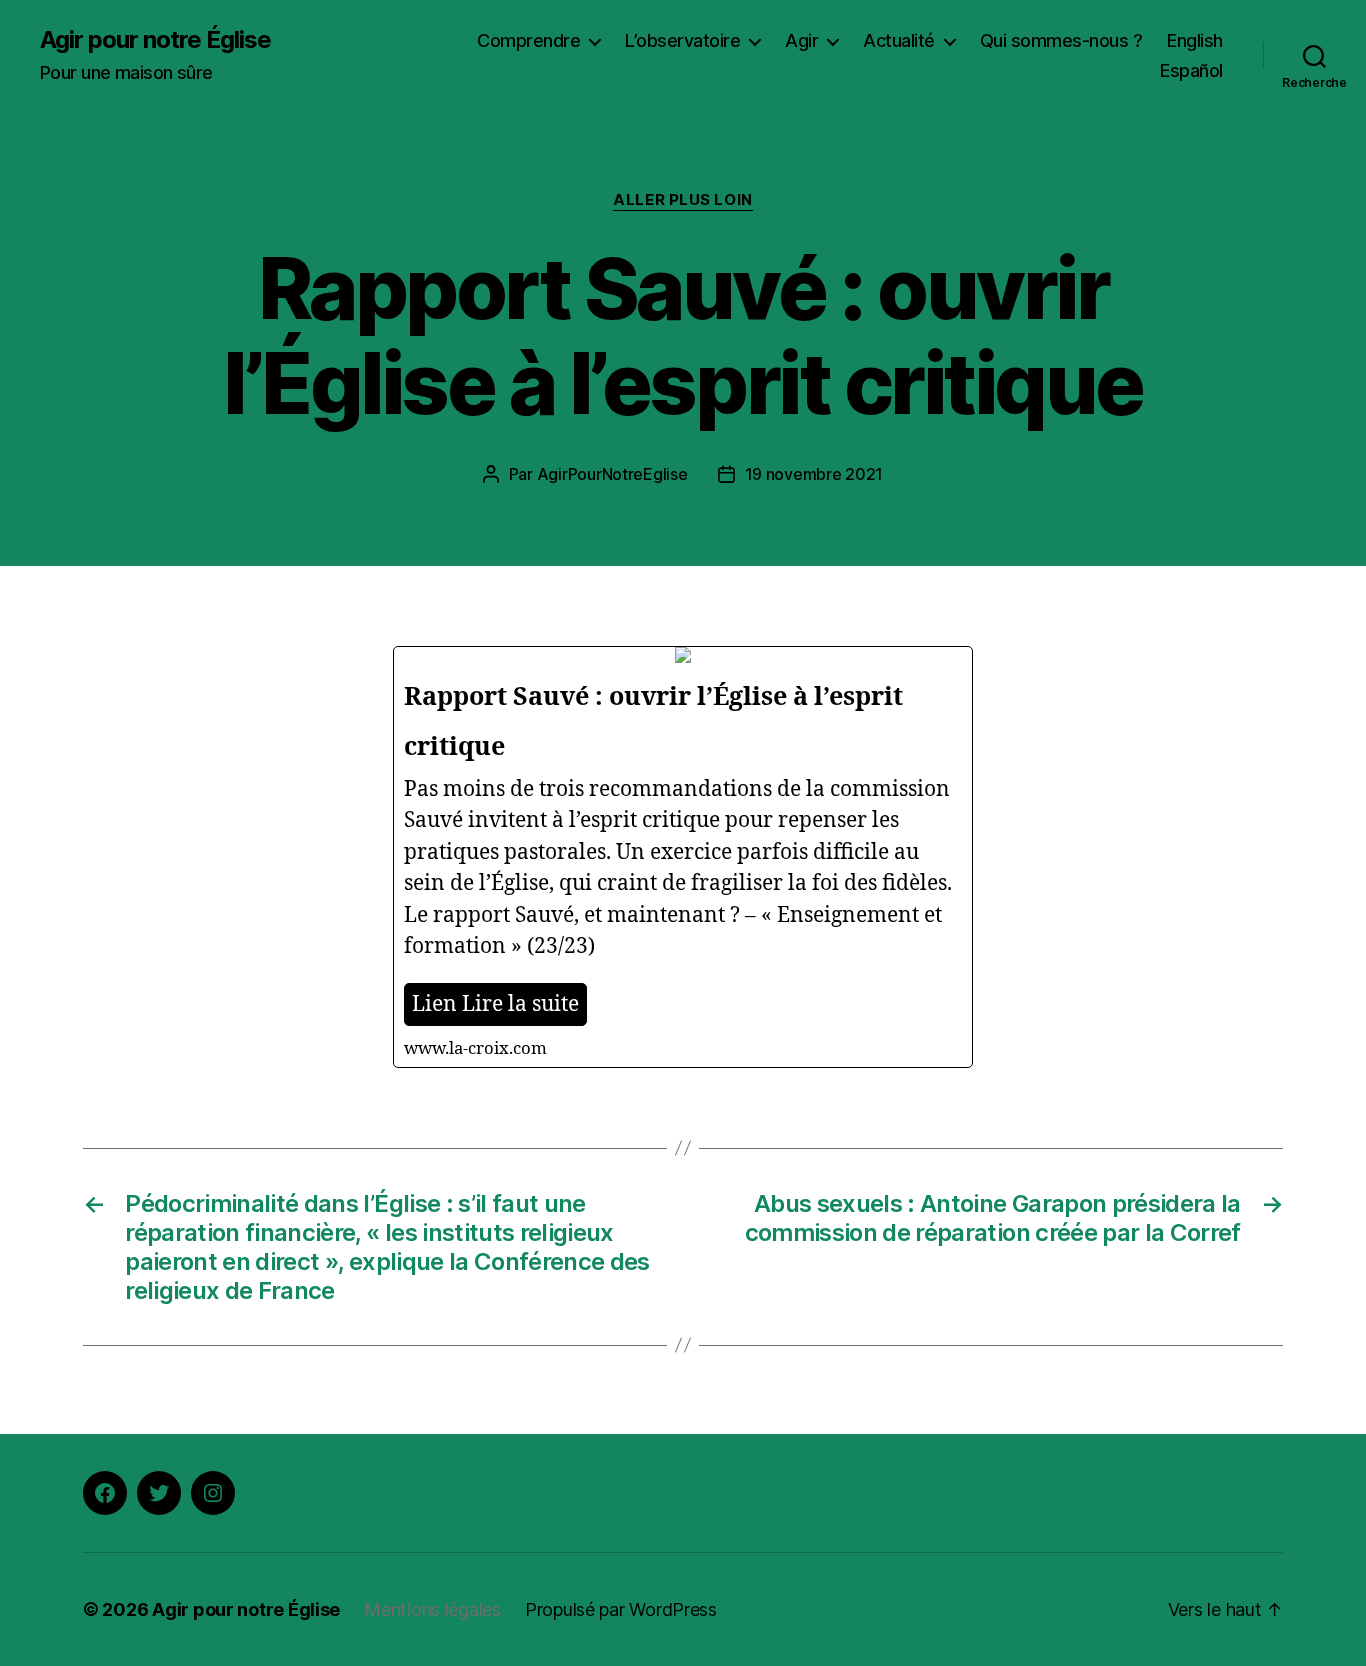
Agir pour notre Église (155, 40)
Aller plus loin (682, 200)
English (1195, 40)
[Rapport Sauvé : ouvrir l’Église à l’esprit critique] (683, 857)
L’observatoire (682, 40)
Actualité (899, 40)
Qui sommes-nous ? (1061, 40)
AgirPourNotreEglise (612, 474)
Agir (801, 40)
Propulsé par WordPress (621, 1609)
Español (1191, 70)
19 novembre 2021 (814, 474)
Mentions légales (432, 1609)
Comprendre (528, 40)
